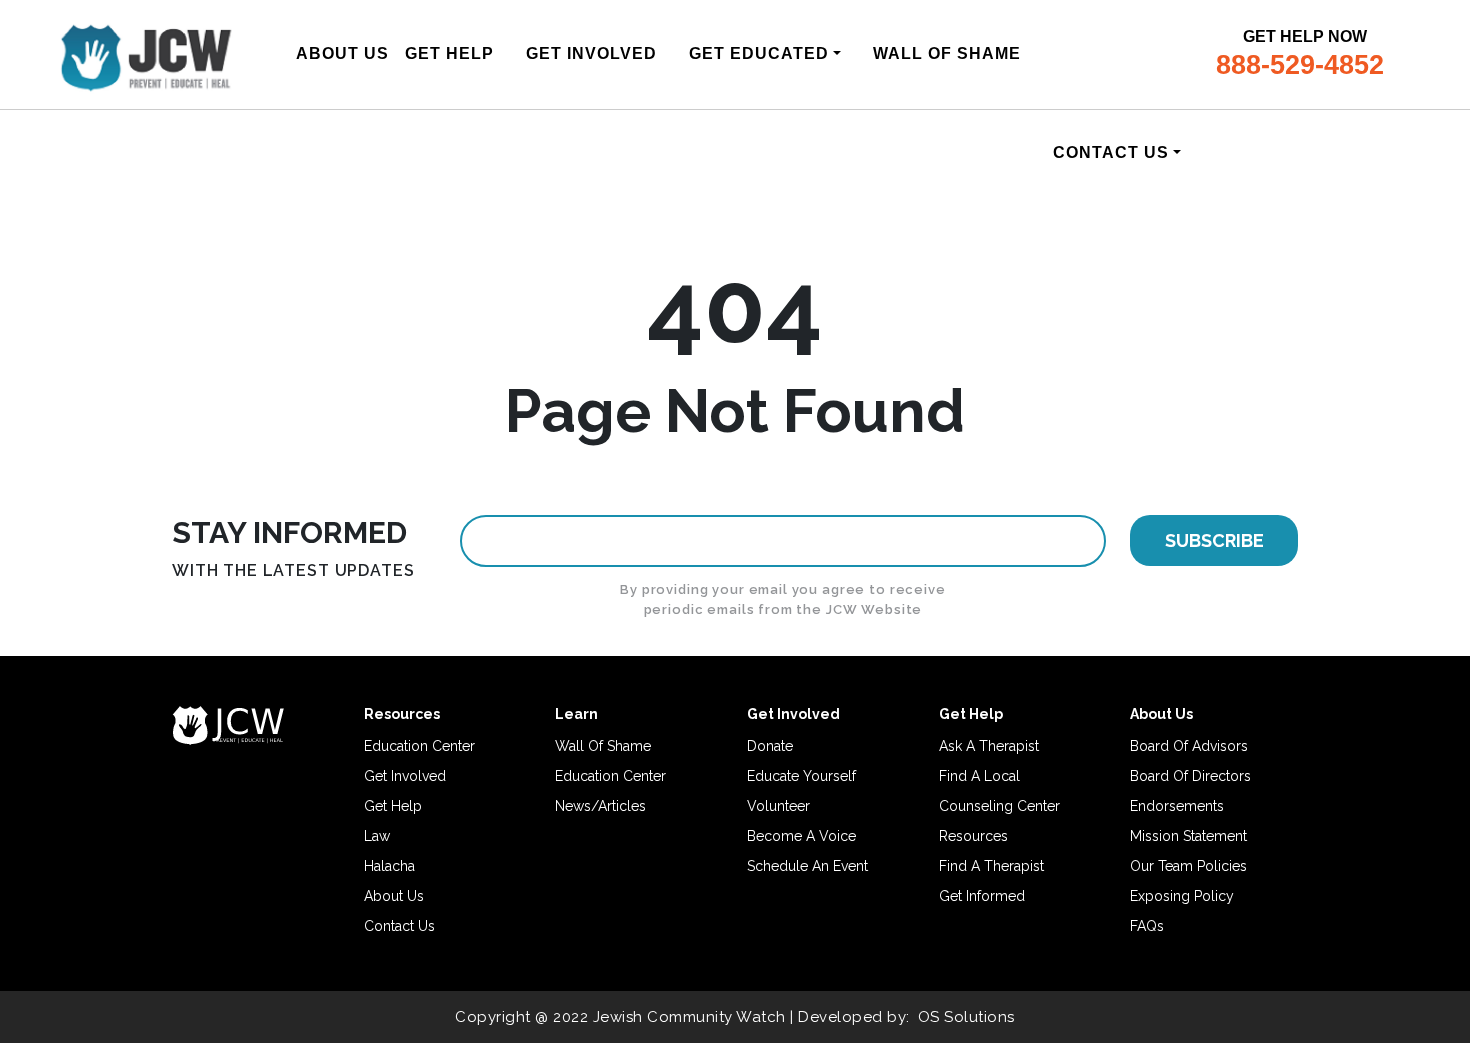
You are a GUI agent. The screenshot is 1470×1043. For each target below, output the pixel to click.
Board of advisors (1189, 746)
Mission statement (1188, 836)
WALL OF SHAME (947, 53)
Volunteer (778, 806)
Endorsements (1177, 806)
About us (394, 896)
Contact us (399, 926)
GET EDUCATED (759, 53)
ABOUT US (342, 53)
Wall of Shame (603, 746)
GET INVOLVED (591, 53)
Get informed (982, 896)
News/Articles (600, 806)
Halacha (389, 866)
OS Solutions (966, 1017)
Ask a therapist (989, 746)
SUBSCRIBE (1214, 540)
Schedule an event (807, 866)
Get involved (405, 776)
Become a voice (801, 836)
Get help (393, 806)
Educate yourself (801, 776)
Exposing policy (1182, 896)
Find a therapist (991, 866)
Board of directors (1190, 776)
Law (377, 836)
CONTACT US (1111, 152)
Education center (419, 746)
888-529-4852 (1300, 65)
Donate (770, 746)
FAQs (1147, 926)
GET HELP (449, 53)
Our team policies (1188, 866)
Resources (973, 836)
